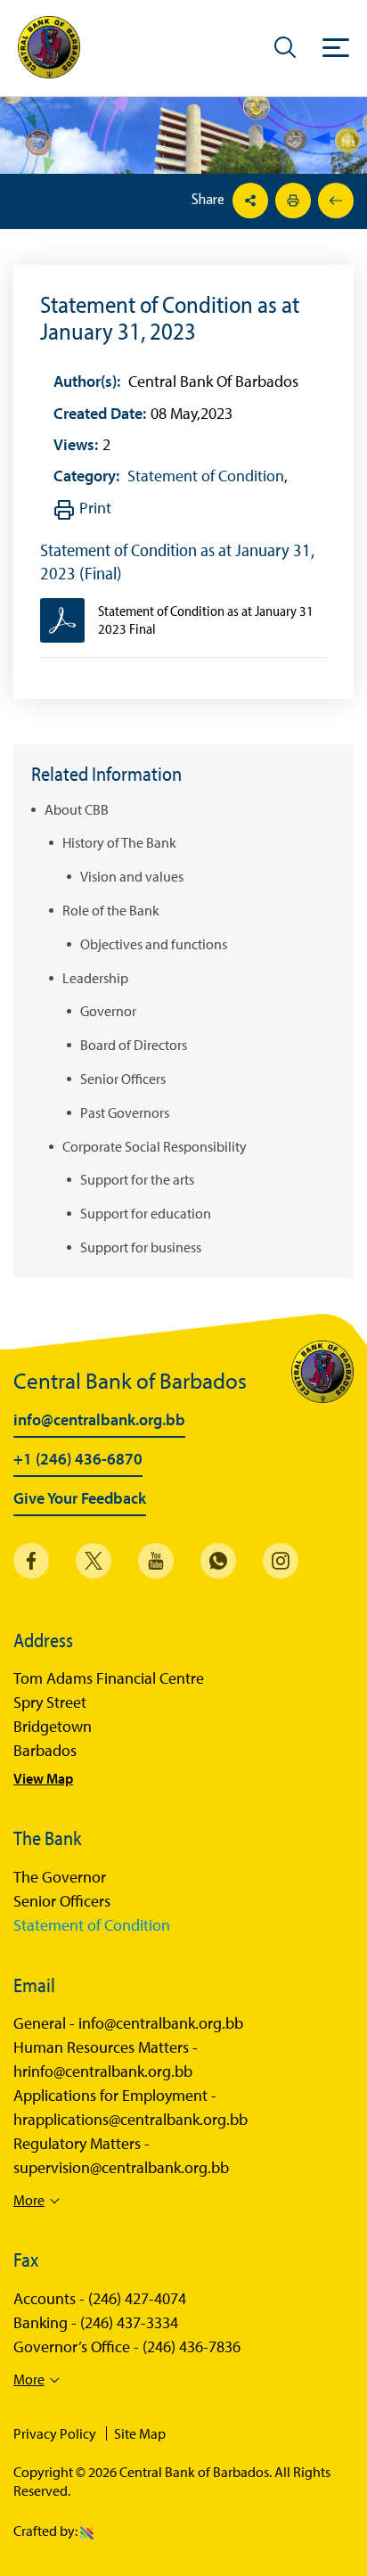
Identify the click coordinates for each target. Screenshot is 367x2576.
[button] (285, 46)
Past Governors (125, 1112)
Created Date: (100, 413)
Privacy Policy (55, 2433)
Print (95, 508)
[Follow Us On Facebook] (31, 1561)
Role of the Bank (111, 909)
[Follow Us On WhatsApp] (218, 1561)
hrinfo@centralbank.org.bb (103, 2071)
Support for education (146, 1213)
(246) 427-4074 (137, 2299)
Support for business (141, 1246)
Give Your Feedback (80, 1499)
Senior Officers (123, 1078)
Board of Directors (134, 1045)
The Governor (60, 1877)
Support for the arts (137, 1179)
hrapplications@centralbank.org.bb (130, 2120)
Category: (86, 476)
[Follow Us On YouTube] (156, 1561)
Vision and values (132, 876)
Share (210, 199)
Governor (108, 1011)
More (29, 2200)
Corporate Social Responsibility (155, 1145)
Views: (76, 444)
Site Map (140, 2433)
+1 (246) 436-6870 (78, 1460)
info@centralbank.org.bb (99, 1421)
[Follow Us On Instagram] (281, 1561)
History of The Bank (119, 842)
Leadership (95, 977)
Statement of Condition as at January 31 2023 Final (206, 619)
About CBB (77, 808)
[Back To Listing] (334, 201)
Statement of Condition (206, 476)
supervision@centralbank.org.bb (121, 2168)
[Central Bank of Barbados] (49, 48)
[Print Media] (291, 201)
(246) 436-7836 (192, 2347)
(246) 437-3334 (129, 2323)
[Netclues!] (87, 2531)
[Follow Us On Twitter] (94, 1561)
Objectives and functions (154, 943)
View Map (43, 1778)
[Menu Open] (336, 47)
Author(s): (87, 381)
